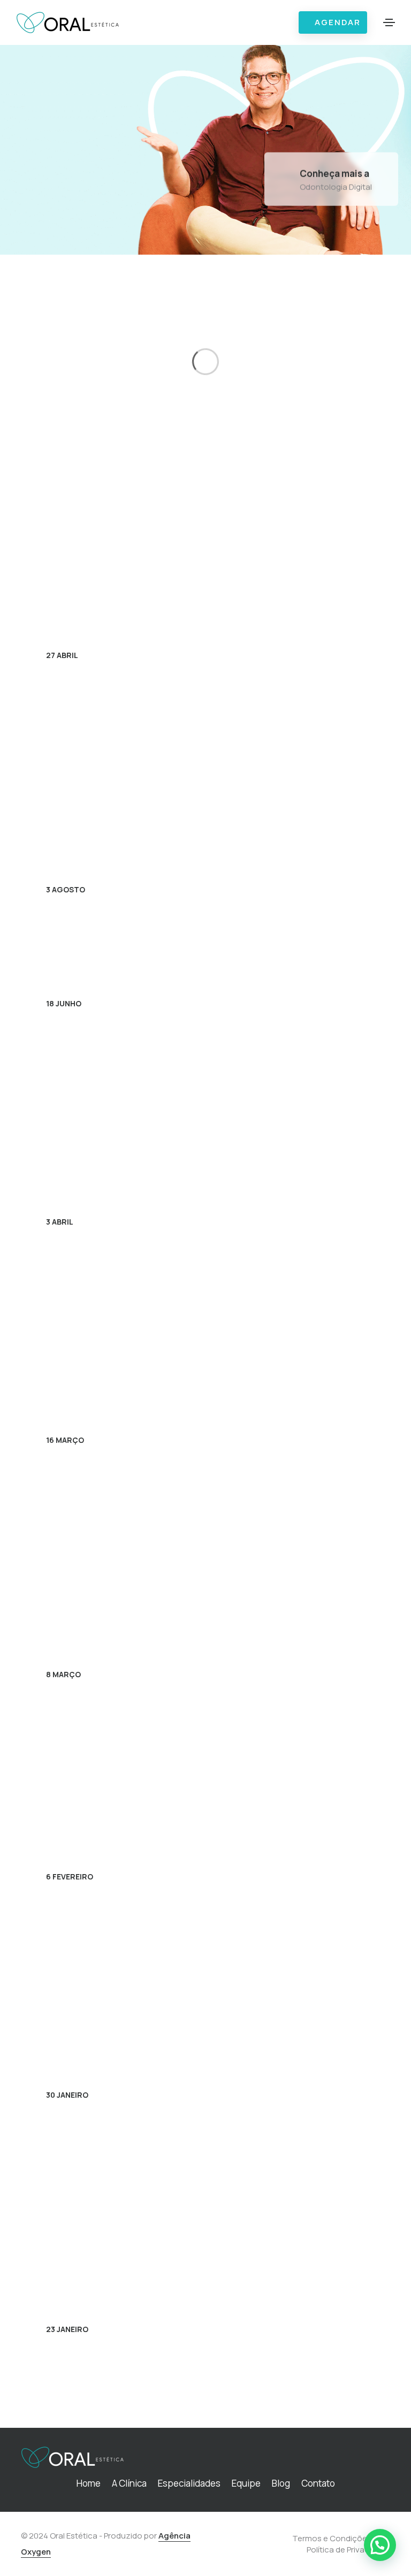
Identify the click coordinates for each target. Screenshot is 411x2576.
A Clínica (129, 2483)
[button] (380, 2545)
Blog (281, 2483)
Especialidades (189, 2483)
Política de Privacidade (348, 2550)
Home (89, 2483)
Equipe (246, 2483)
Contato (318, 2483)
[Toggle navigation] (389, 22)
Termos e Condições (332, 2538)
